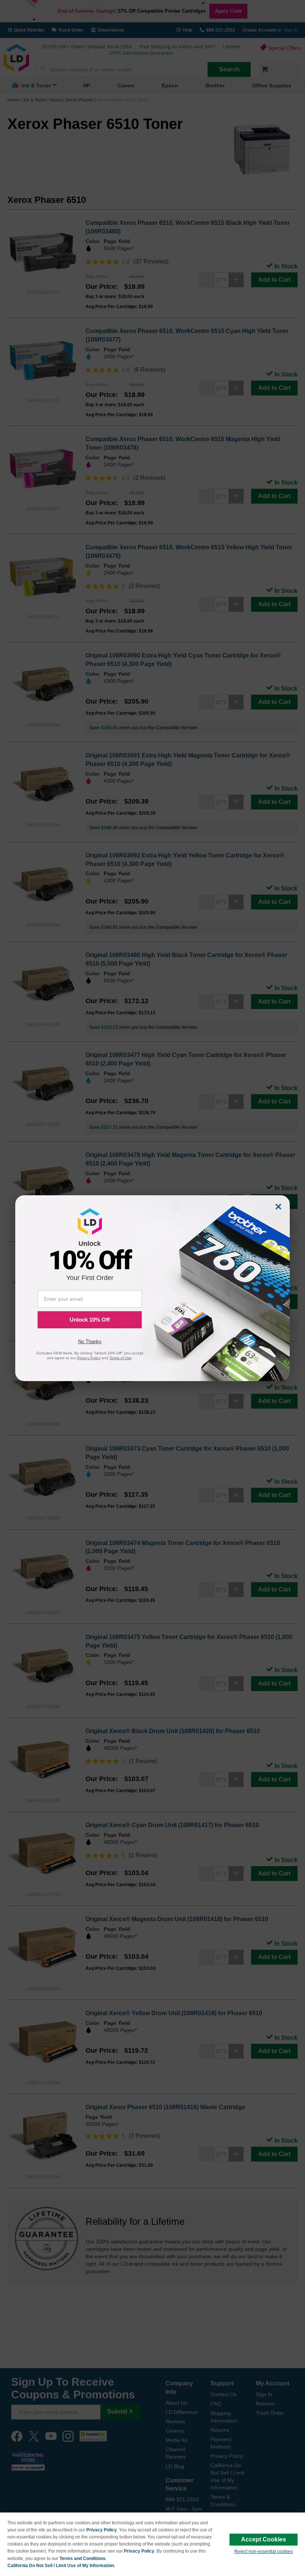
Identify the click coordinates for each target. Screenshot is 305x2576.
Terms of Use (121, 1358)
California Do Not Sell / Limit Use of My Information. (61, 2566)
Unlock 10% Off (90, 1320)
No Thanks (90, 1342)
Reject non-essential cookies (264, 2551)
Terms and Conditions (83, 2559)
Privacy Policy (102, 2530)
